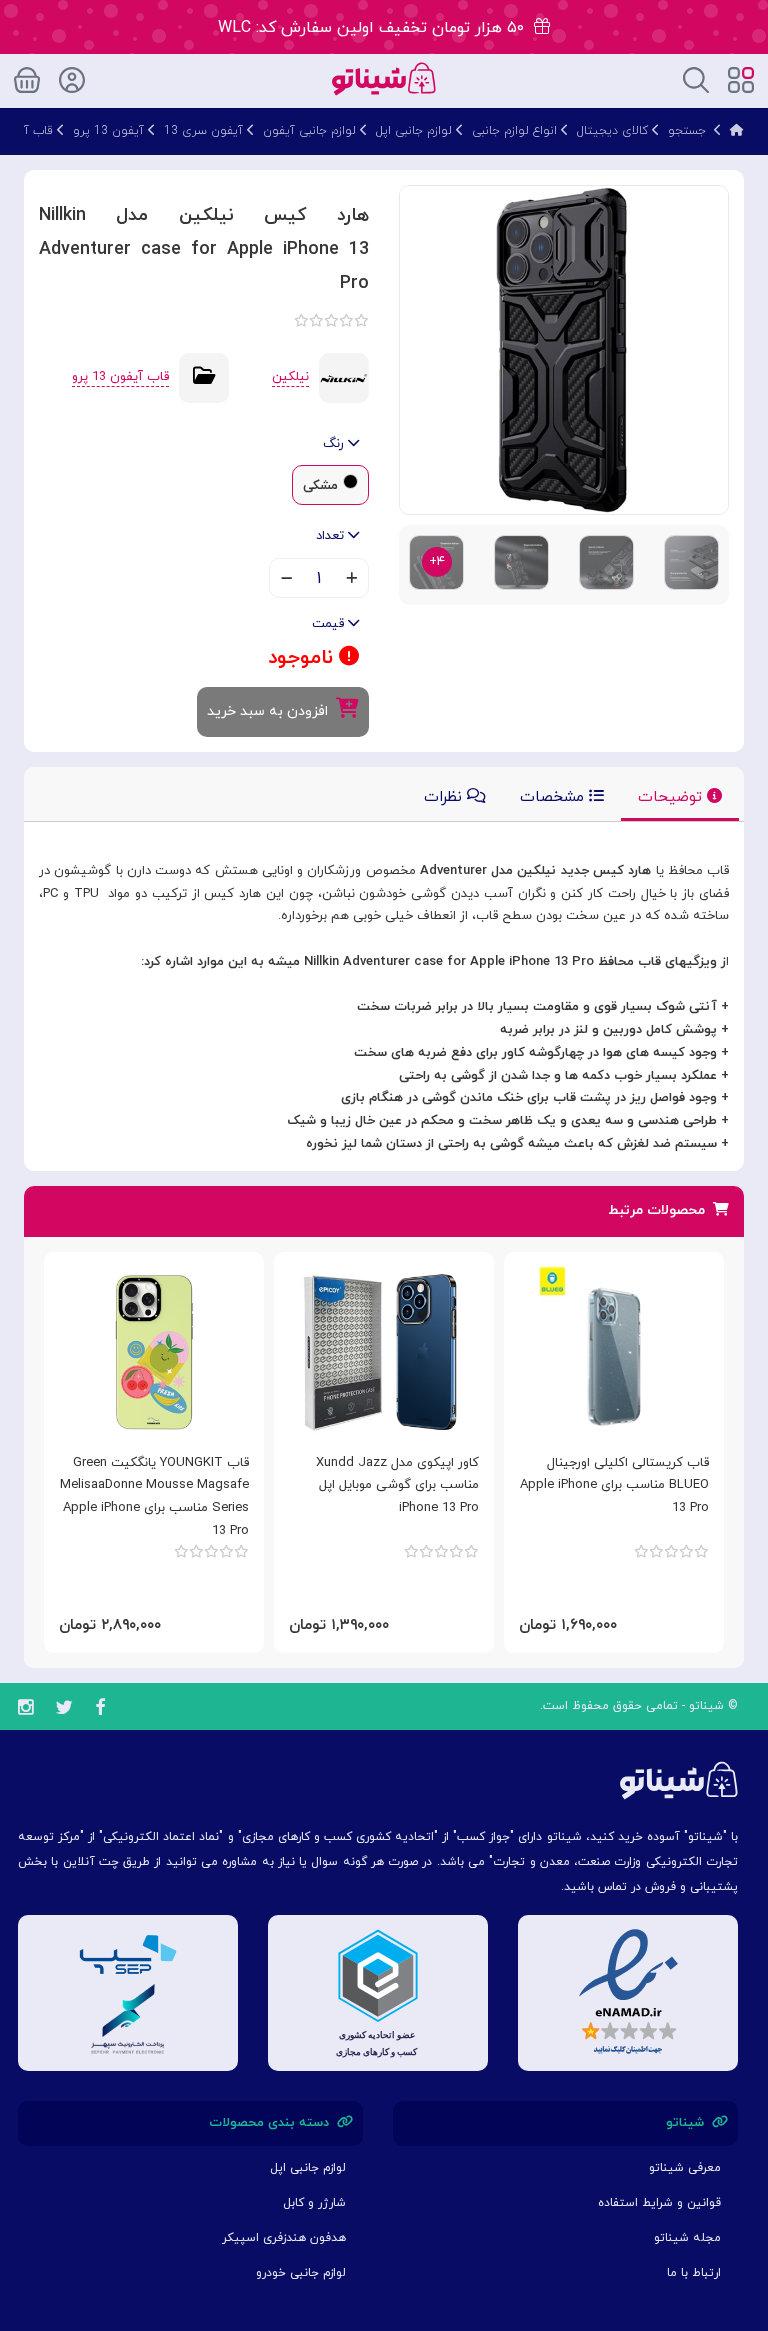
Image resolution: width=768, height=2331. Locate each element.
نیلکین (290, 377)
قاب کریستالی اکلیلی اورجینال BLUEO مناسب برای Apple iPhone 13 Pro (614, 1486)
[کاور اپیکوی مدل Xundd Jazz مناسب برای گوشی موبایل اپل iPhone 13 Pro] (384, 1352)
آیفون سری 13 (203, 131)
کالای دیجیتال (612, 131)
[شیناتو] (383, 77)
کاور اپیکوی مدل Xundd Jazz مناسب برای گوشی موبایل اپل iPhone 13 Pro (397, 1486)
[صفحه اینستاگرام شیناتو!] (25, 1710)
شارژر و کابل (314, 2203)
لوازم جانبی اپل (414, 131)
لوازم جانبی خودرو (301, 2273)
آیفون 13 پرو (108, 131)
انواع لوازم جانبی (514, 131)
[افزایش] (351, 580)
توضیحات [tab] (672, 797)
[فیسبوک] (100, 1710)
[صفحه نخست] (737, 131)
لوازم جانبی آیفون (309, 131)
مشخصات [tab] (554, 797)
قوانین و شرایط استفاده (659, 2203)
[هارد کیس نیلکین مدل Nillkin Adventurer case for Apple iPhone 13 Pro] (564, 349)
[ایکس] (64, 1710)
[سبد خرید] (27, 76)
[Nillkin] (344, 377)
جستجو (687, 131)
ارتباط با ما (694, 2273)
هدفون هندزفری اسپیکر (284, 2238)
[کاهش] (286, 580)
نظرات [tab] (445, 797)
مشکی (320, 486)
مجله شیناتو (687, 2238)
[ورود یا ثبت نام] (72, 76)
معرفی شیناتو (685, 2168)
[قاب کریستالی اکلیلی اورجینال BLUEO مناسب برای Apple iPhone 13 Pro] (614, 1352)
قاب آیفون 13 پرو (120, 377)
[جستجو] (696, 78)
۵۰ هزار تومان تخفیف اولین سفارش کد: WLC (376, 28)
